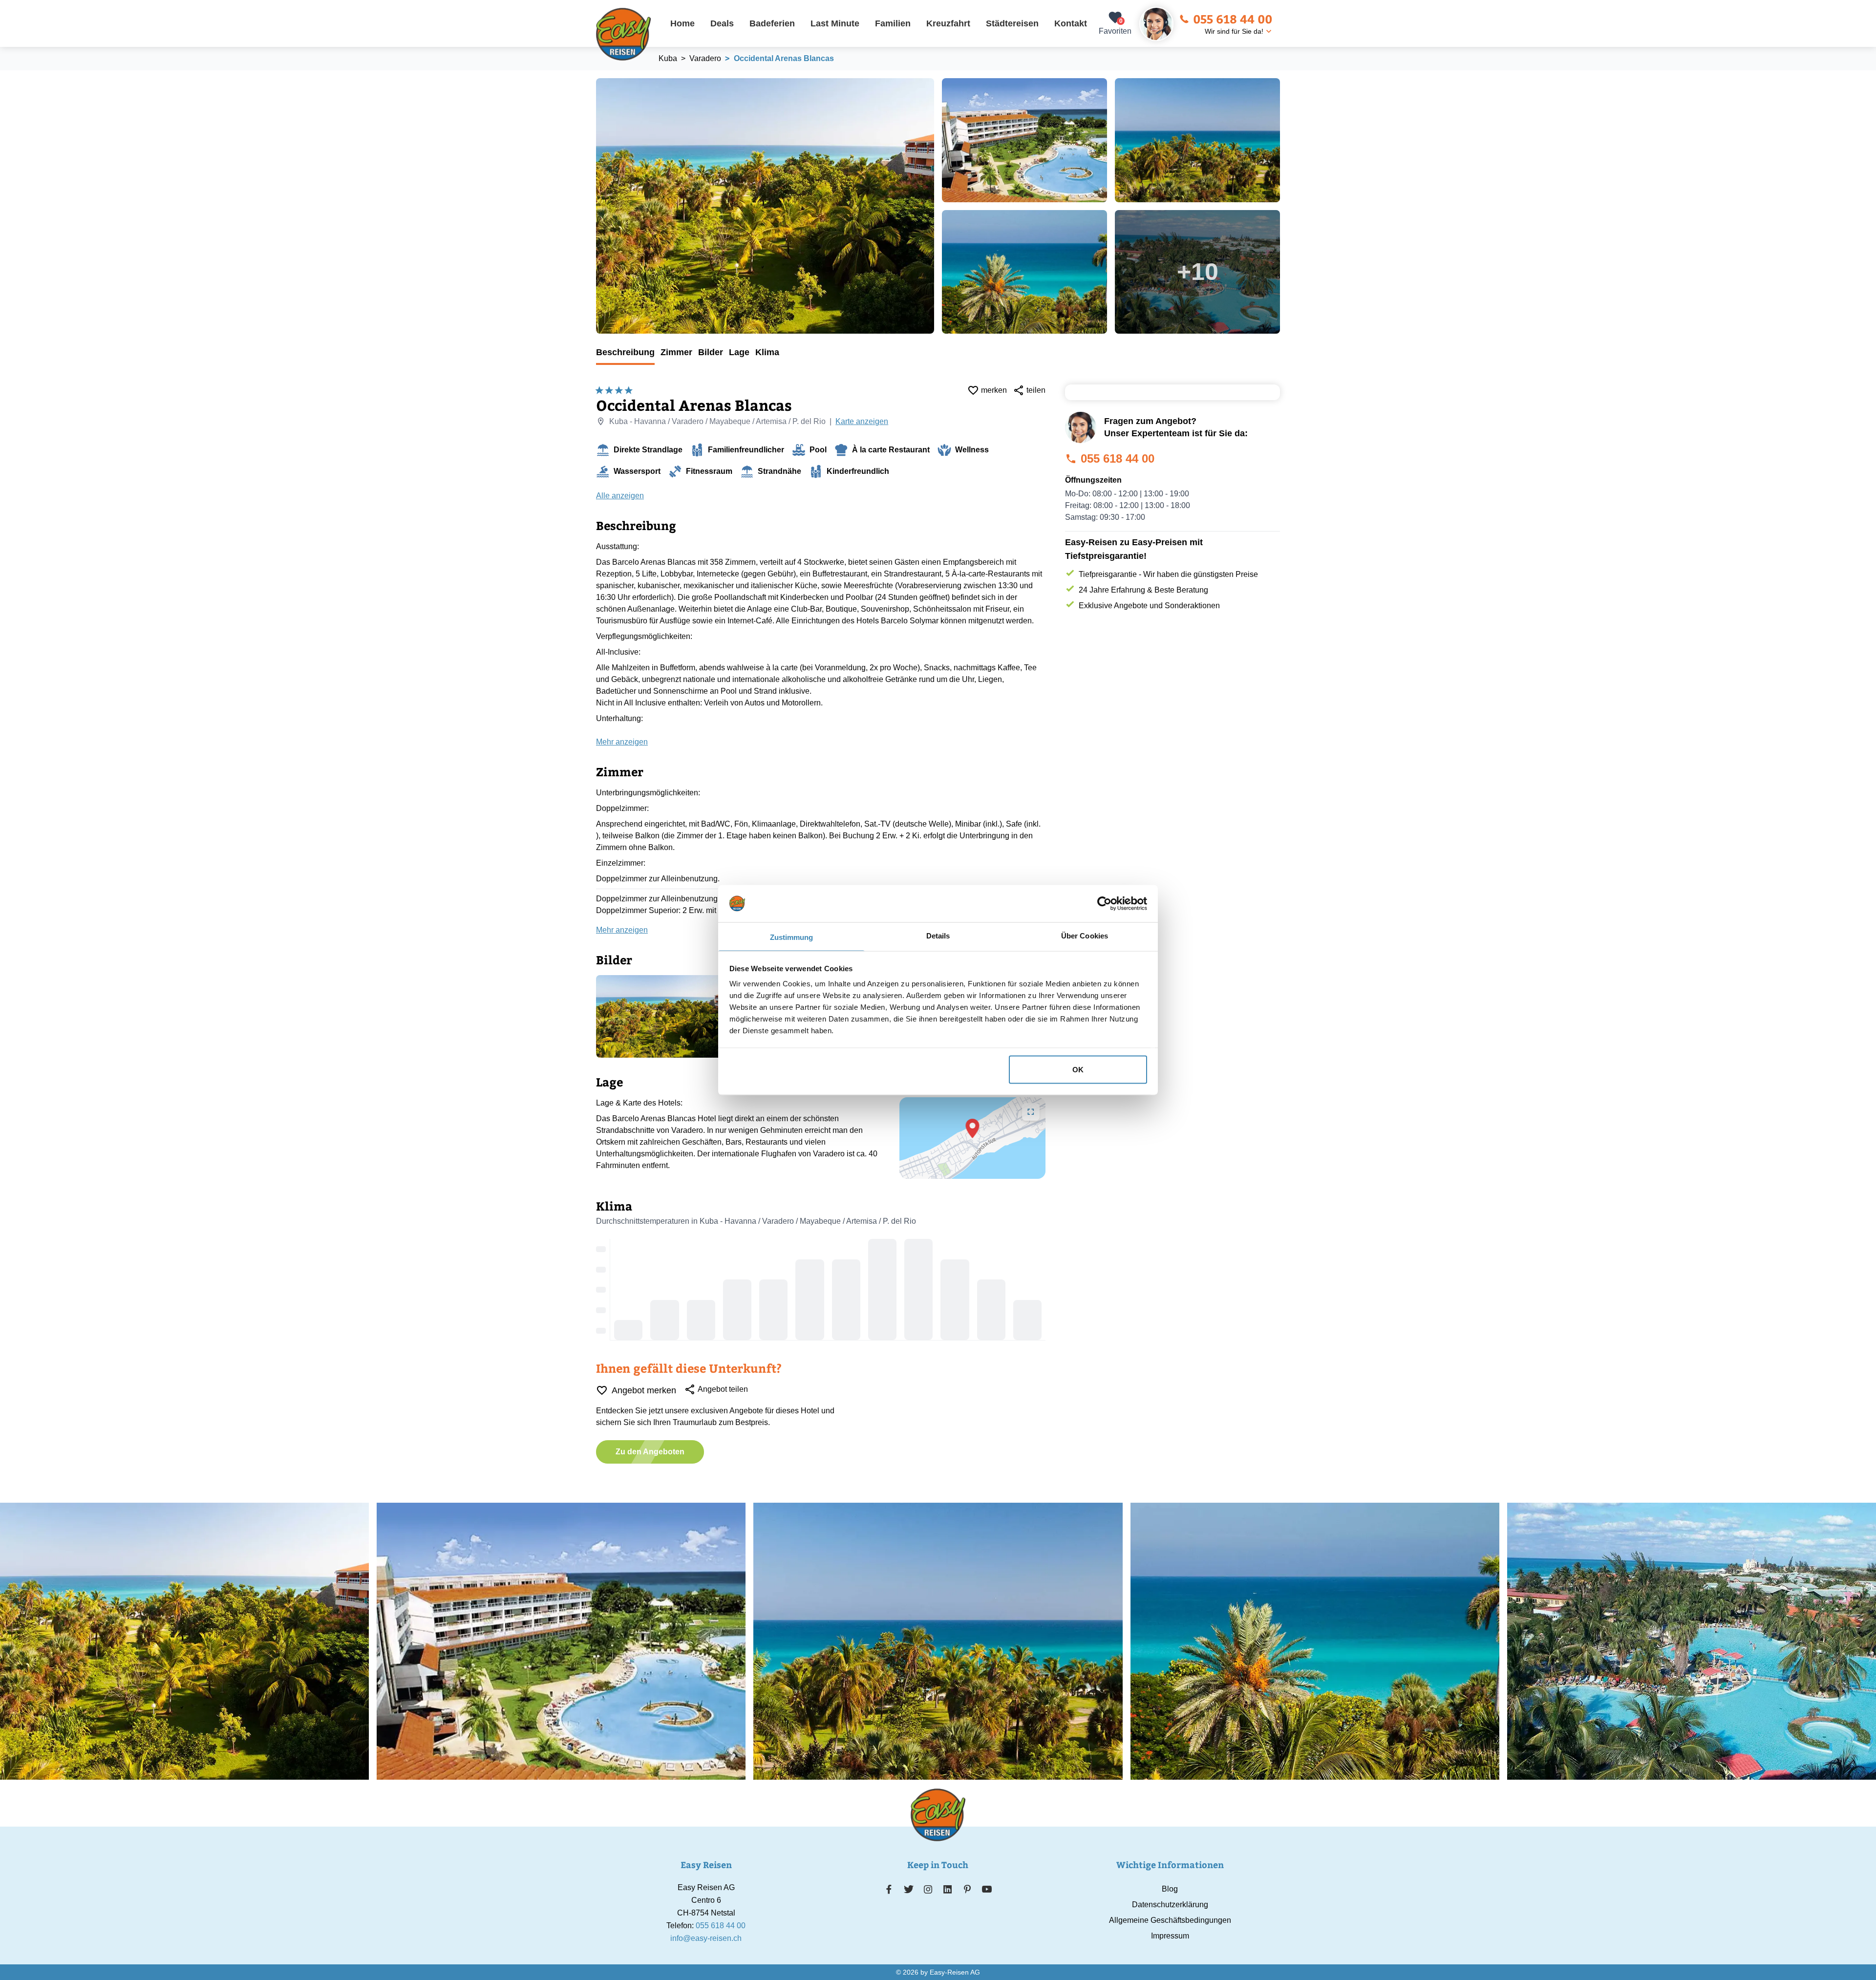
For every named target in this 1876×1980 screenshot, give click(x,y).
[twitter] (909, 1889)
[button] (973, 1128)
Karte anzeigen (862, 421)
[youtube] (987, 1889)
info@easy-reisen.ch (706, 1938)
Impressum (1170, 1936)
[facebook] (889, 1889)
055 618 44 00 (1233, 19)
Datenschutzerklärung (1170, 1905)
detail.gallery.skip (597, 79)
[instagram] (928, 1889)
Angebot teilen (723, 1389)
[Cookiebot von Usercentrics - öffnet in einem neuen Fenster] (1104, 903)
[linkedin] (948, 1889)
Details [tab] (938, 936)
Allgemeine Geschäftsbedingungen (1170, 1920)
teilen (1036, 390)
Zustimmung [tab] (792, 937)
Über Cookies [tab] (1085, 936)
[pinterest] (967, 1889)
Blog (1170, 1889)
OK (1078, 1069)
